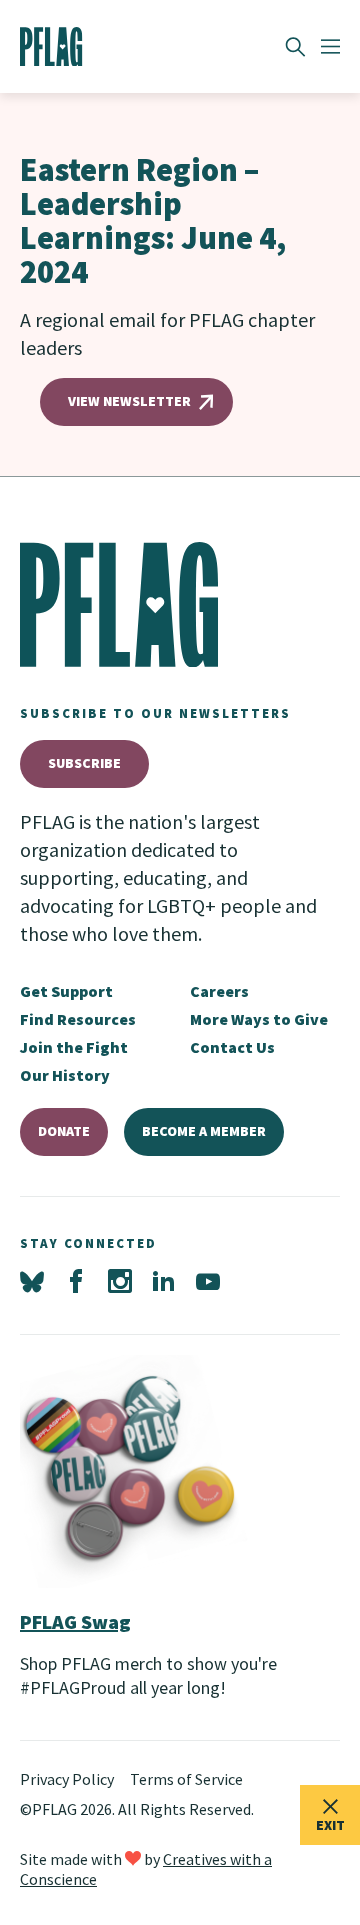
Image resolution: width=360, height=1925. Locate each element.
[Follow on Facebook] (76, 1282)
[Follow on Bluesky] (32, 1282)
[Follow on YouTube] (208, 1282)
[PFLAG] (51, 47)
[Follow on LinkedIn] (164, 1282)
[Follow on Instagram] (120, 1282)
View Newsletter (129, 401)
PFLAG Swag (75, 1621)
